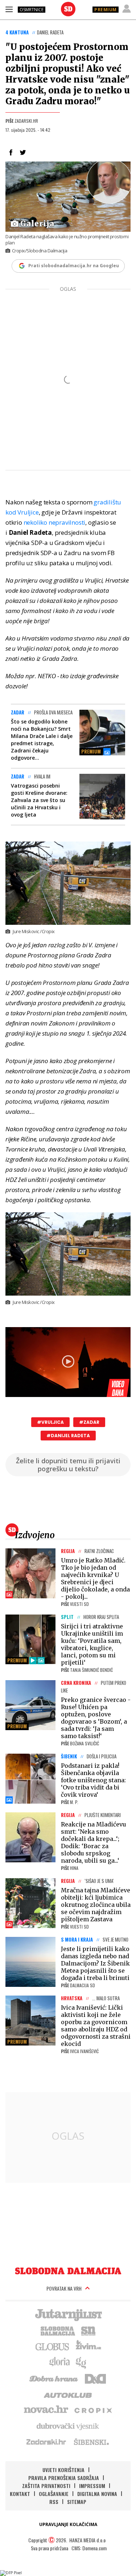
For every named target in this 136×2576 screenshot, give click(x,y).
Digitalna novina (97, 2494)
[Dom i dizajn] (95, 2378)
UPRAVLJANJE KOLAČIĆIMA (68, 2524)
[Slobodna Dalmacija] (68, 9)
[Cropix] (93, 2410)
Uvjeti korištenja (63, 2470)
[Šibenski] (91, 2442)
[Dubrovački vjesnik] (68, 2426)
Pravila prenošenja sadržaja (64, 2478)
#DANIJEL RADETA (68, 1436)
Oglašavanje (54, 2494)
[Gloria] (59, 2362)
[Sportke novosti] (88, 2330)
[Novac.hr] (46, 2410)
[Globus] (53, 2346)
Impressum (92, 2486)
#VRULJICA (50, 1422)
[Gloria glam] (81, 2362)
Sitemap (77, 2502)
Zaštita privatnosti (46, 2486)
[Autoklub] (68, 2394)
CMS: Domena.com (89, 2548)
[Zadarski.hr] (46, 2442)
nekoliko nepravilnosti (55, 522)
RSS (54, 2502)
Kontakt (20, 2494)
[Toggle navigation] (9, 9)
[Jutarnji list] (68, 2314)
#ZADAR (89, 1422)
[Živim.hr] (88, 2346)
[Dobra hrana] (54, 2378)
